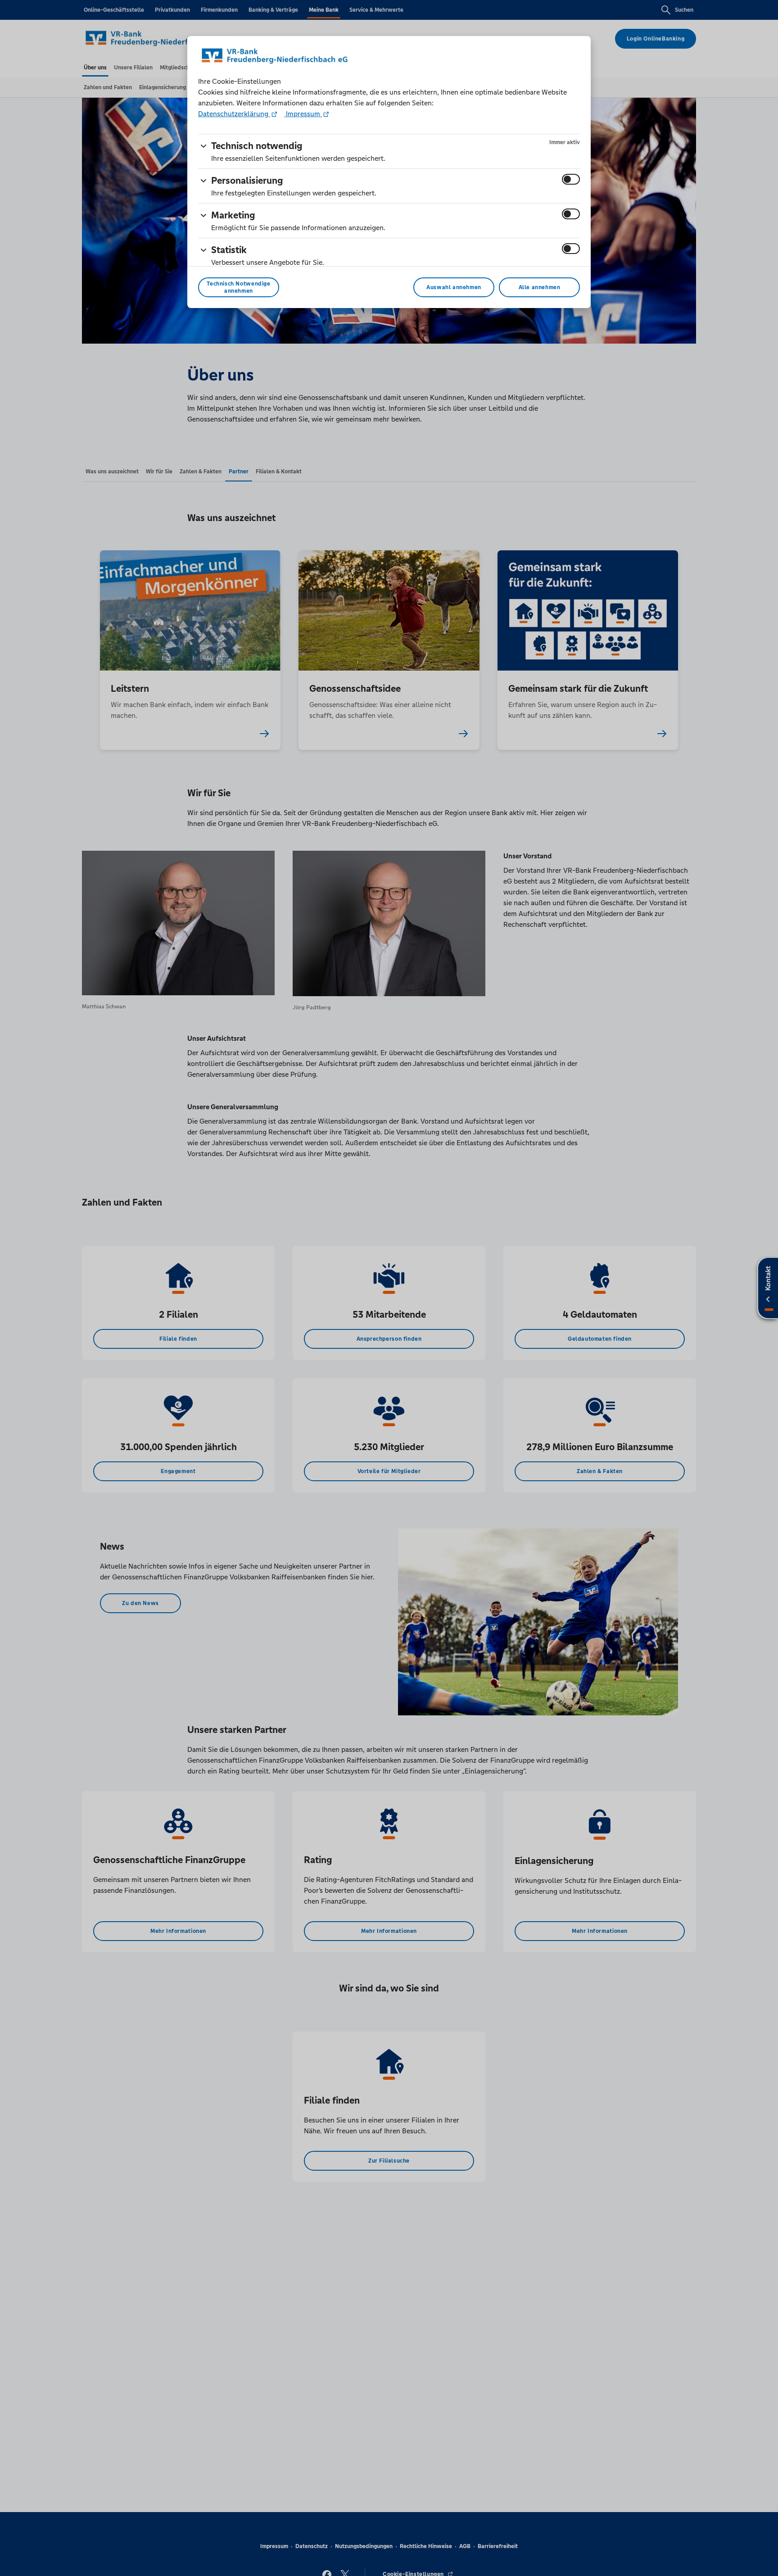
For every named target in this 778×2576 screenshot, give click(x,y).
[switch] (571, 179)
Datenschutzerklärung (234, 114)
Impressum (303, 114)
